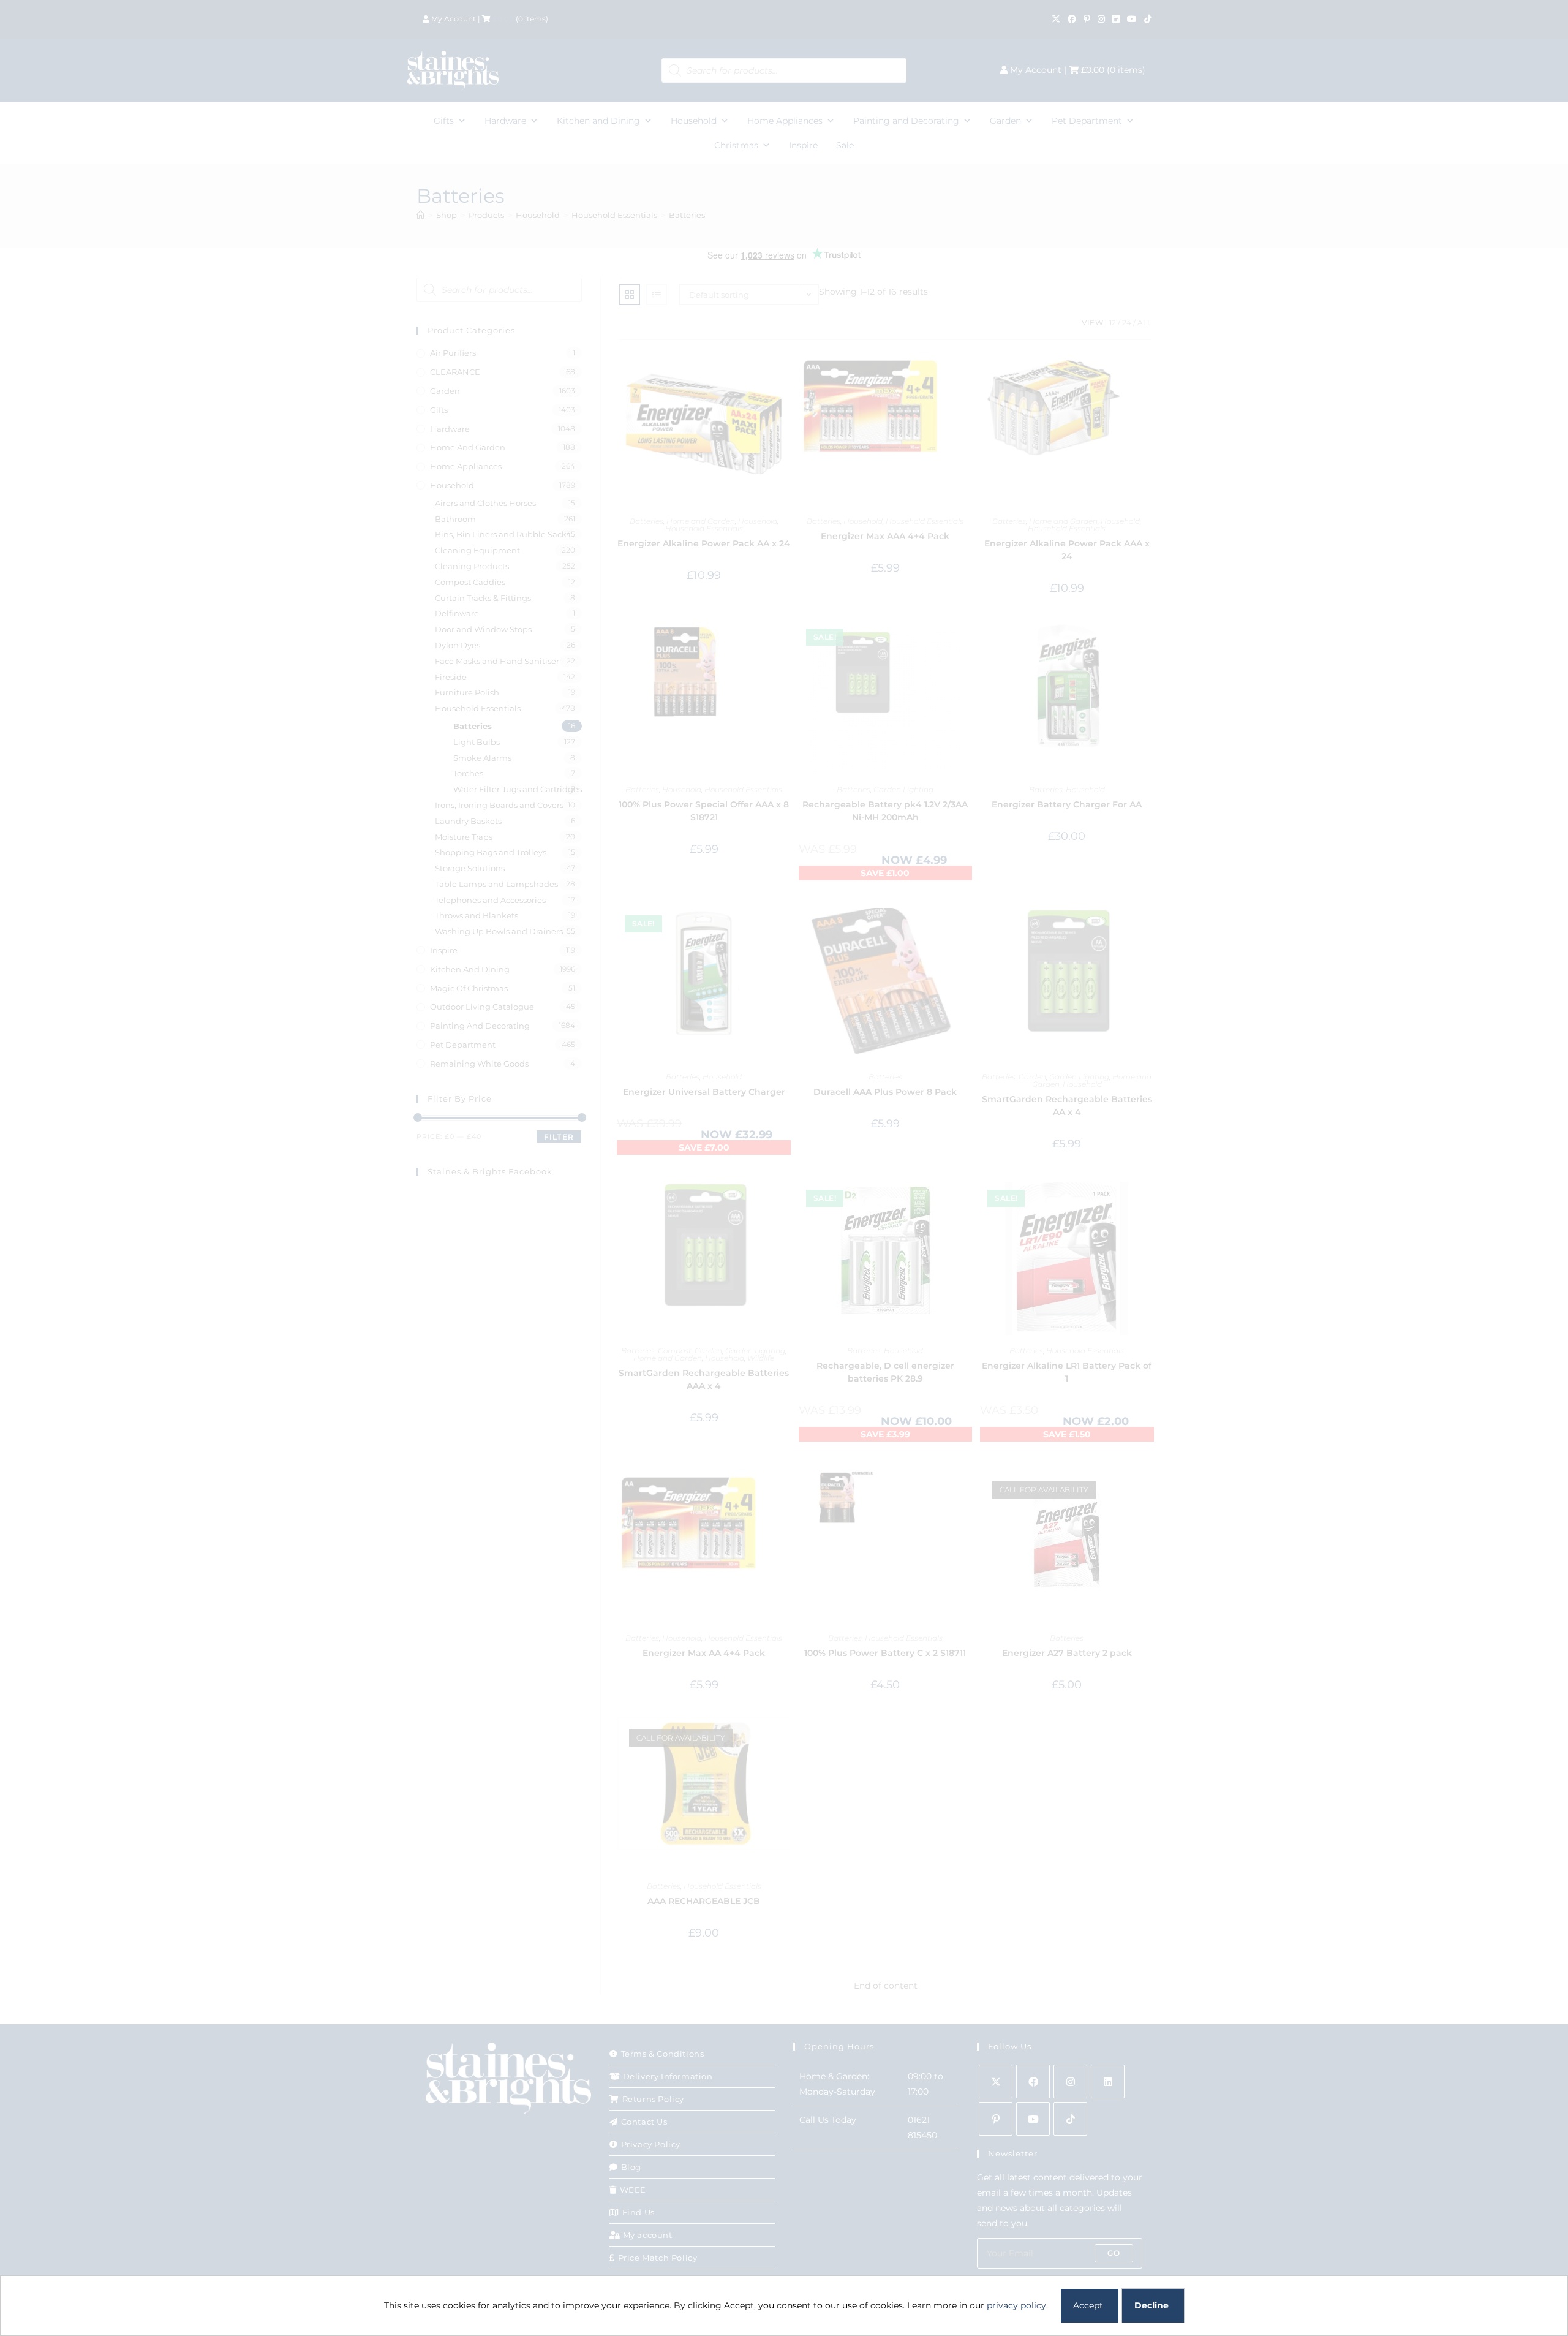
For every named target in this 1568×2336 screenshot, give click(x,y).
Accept (1088, 2305)
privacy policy (1016, 2305)
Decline (1151, 2305)
